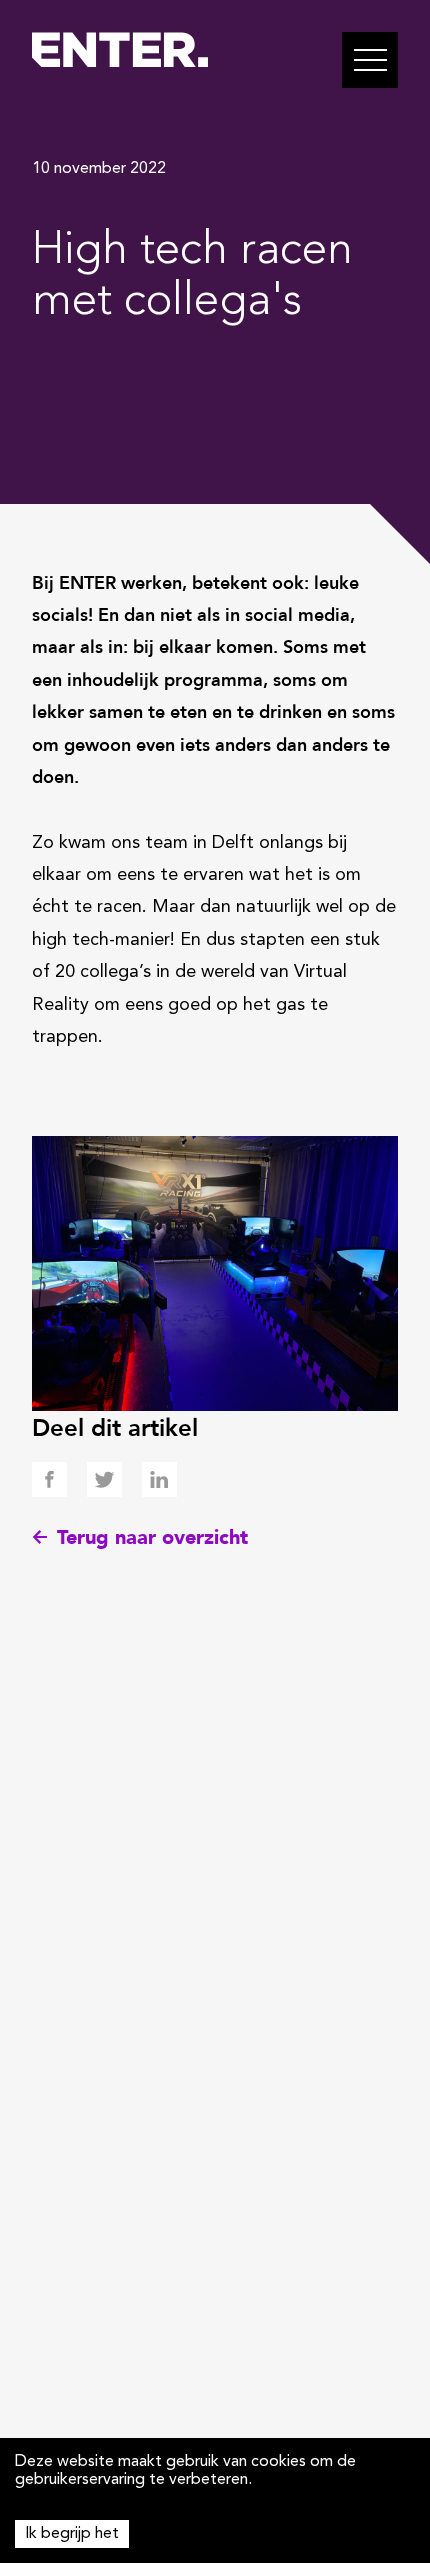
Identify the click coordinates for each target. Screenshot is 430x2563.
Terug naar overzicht (152, 1537)
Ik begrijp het (72, 2534)
